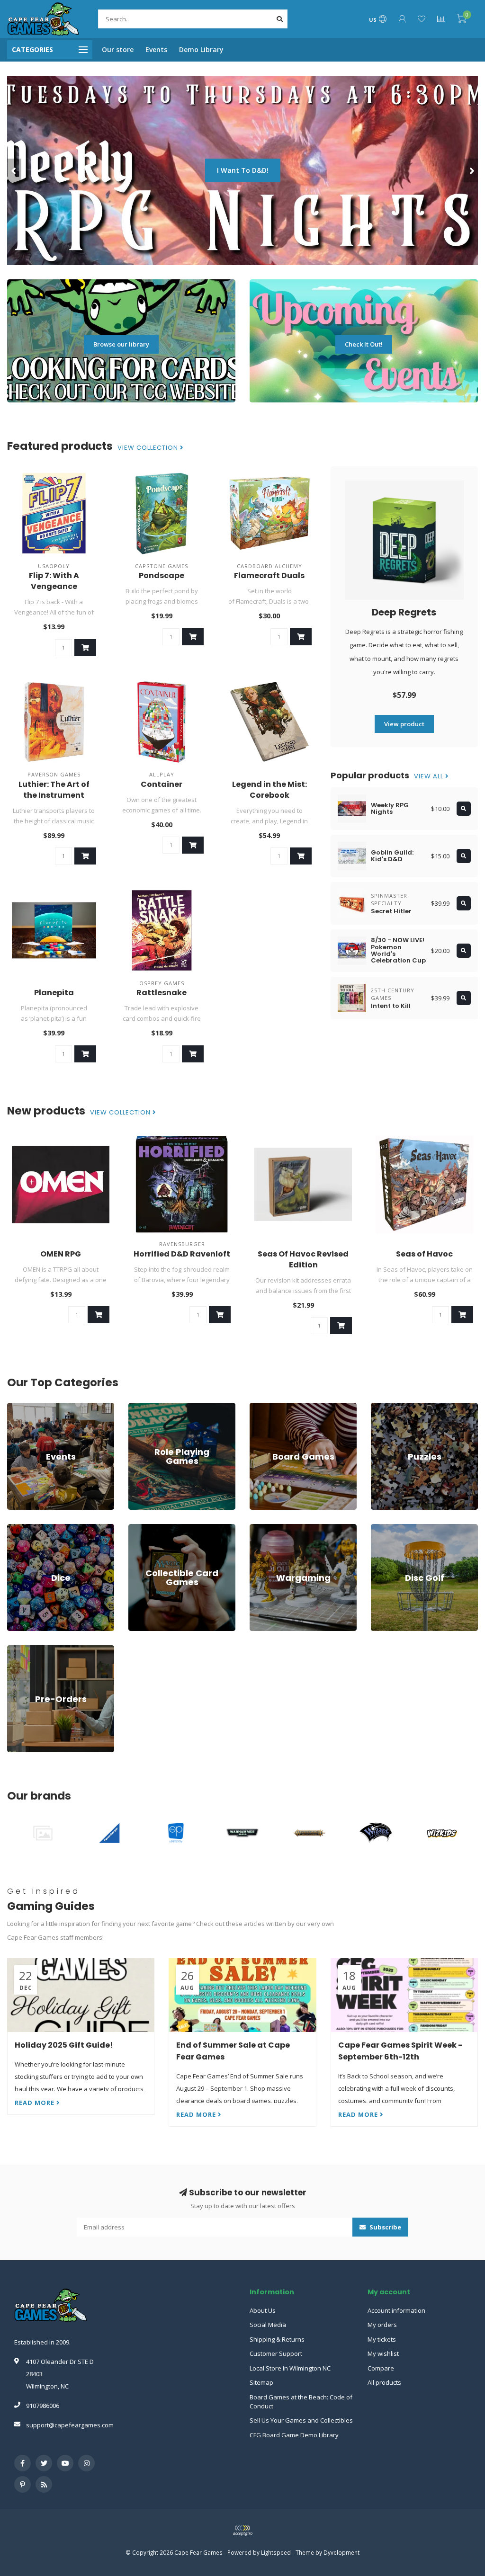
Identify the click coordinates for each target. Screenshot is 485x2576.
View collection (149, 448)
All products (384, 2382)
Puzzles (382, 1407)
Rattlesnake (162, 993)
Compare (381, 2368)
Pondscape (162, 575)
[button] (14, 170)
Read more (36, 2103)
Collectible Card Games (162, 1528)
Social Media (268, 2325)
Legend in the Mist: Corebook (269, 790)
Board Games (269, 1407)
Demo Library (201, 49)
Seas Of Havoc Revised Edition (303, 1259)
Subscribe (385, 2227)
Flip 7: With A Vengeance (54, 581)
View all (430, 776)
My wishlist (383, 2353)
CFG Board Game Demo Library (294, 2435)
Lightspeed (276, 2552)
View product (404, 724)
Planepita (54, 993)
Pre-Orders (23, 1649)
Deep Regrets (404, 612)
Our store (118, 49)
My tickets (382, 2339)
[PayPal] (242, 2531)
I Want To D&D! (243, 170)
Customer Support (276, 2353)
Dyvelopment (341, 2552)
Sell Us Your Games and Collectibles (301, 2420)
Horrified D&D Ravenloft (182, 1254)
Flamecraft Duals (269, 575)
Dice (13, 1528)
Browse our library (121, 344)
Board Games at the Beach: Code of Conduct (301, 2402)
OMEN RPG (61, 1254)
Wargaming (266, 1528)
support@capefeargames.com (70, 2425)
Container (162, 784)
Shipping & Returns (277, 2339)
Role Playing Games (157, 1407)
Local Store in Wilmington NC (290, 2368)
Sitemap (261, 2382)
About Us (263, 2310)
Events (156, 49)
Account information (396, 2310)
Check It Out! (364, 344)
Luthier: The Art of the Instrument (54, 790)
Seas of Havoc (424, 1254)
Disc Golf (384, 1528)
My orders (382, 2325)
